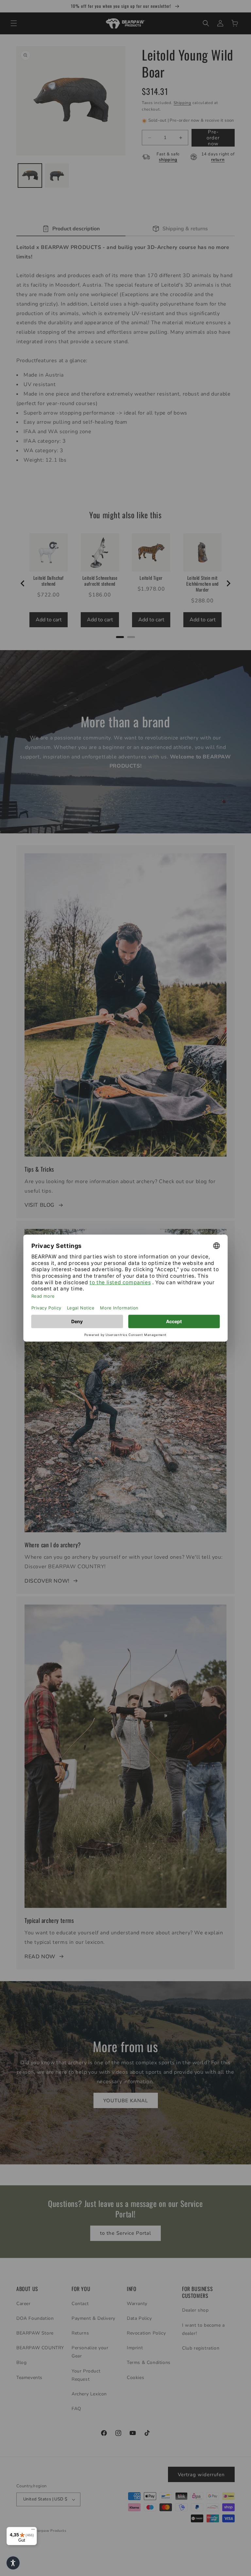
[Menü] (33, 2531)
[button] (13, 2563)
